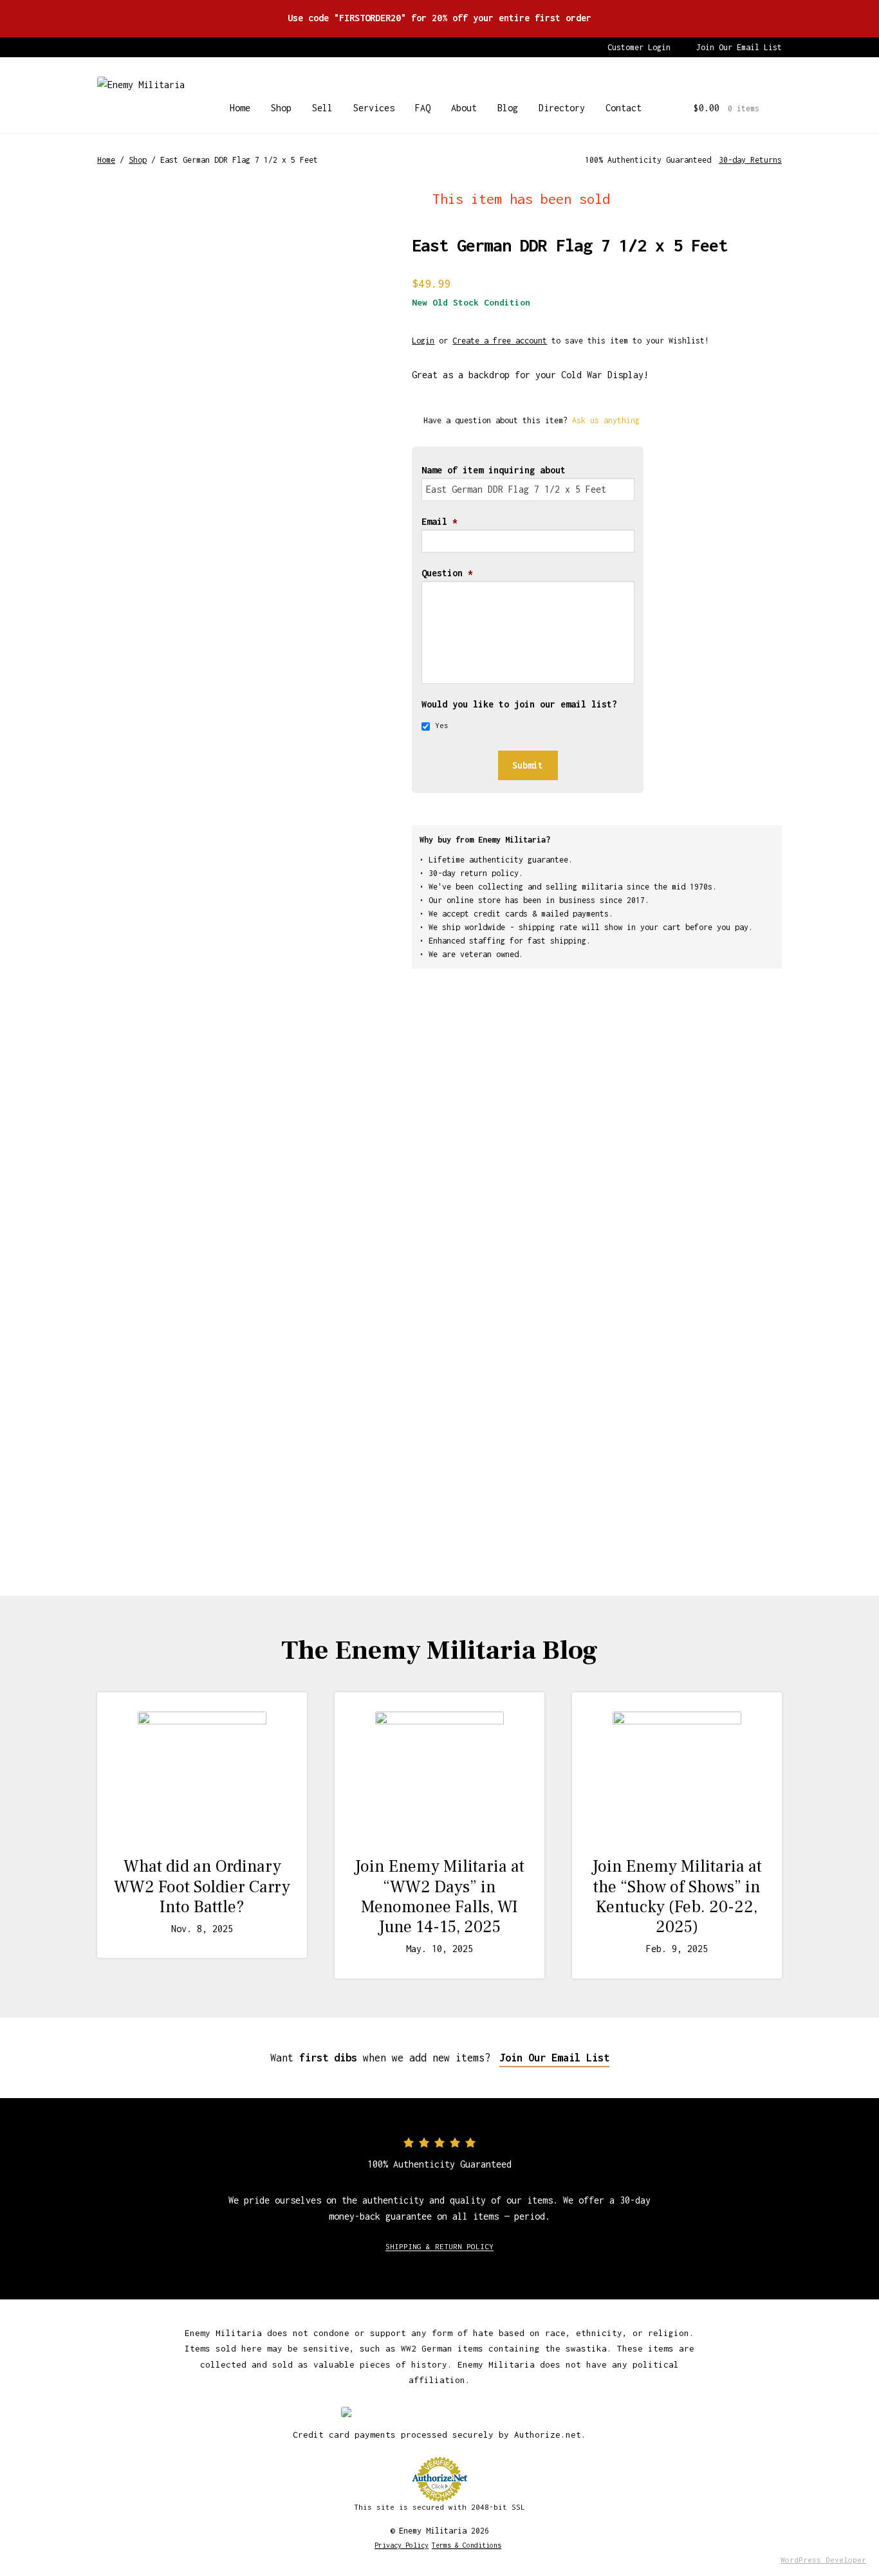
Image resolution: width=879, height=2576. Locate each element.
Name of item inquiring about (494, 470)
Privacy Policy (402, 2545)
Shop (281, 108)
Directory (562, 108)
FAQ (423, 108)
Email (439, 521)
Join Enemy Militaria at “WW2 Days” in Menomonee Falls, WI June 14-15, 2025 (439, 1897)
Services (374, 108)
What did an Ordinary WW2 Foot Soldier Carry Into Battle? (202, 1886)
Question (447, 573)
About (464, 108)
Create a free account (500, 341)
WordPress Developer (823, 2560)
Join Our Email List (739, 47)
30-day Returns (750, 160)
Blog (508, 108)
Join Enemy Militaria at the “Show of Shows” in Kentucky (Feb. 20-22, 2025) (677, 1897)
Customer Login (639, 47)
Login (423, 341)
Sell (322, 108)
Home (240, 108)
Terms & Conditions (467, 2545)
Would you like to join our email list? (519, 704)
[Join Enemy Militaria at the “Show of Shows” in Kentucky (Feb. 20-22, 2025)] (677, 1776)
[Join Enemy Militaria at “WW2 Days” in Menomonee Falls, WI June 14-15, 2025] (439, 1776)
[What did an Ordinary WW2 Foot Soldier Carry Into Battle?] (202, 1776)
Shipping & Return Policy (439, 2246)
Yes (442, 725)
